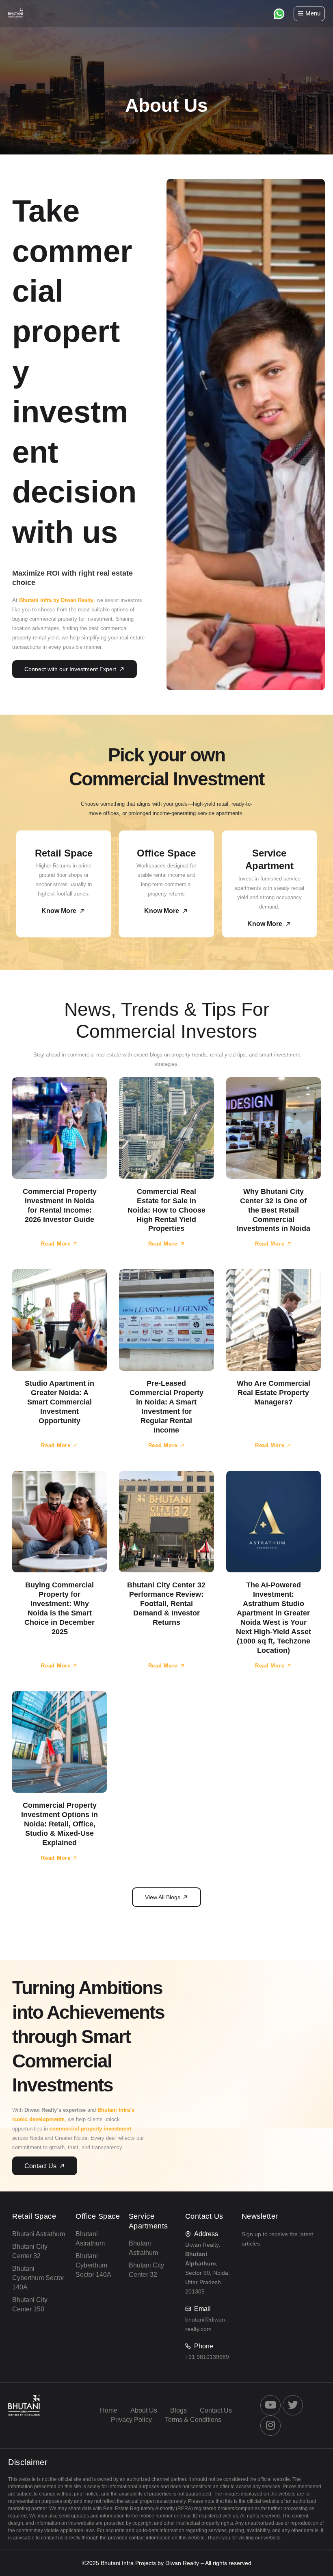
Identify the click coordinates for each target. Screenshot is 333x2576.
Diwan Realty (182, 2563)
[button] (166, 1897)
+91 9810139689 (207, 2357)
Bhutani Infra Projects (128, 2563)
